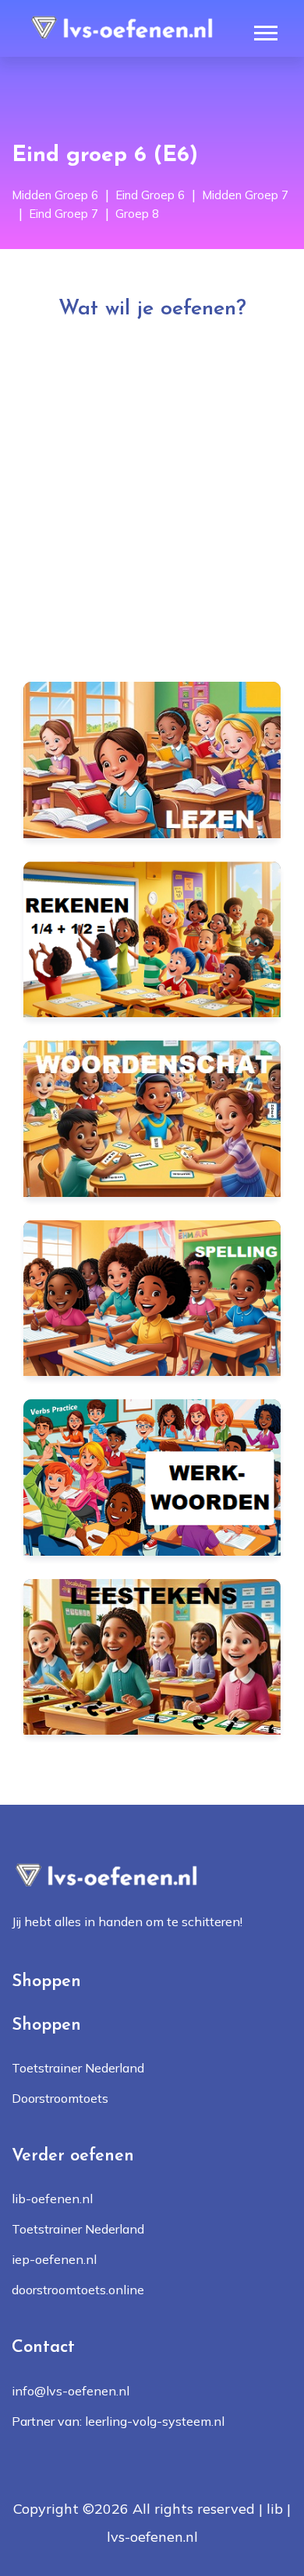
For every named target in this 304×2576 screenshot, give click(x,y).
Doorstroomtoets (60, 2098)
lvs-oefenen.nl (152, 2537)
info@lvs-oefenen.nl (71, 2391)
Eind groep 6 (150, 195)
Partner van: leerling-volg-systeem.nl (118, 2421)
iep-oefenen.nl (54, 2259)
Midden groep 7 (245, 195)
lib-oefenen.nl (52, 2199)
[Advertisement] (152, 491)
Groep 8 (137, 214)
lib (275, 2509)
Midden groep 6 (55, 195)
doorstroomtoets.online (78, 2290)
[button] (265, 30)
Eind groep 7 (64, 214)
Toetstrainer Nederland (78, 2068)
